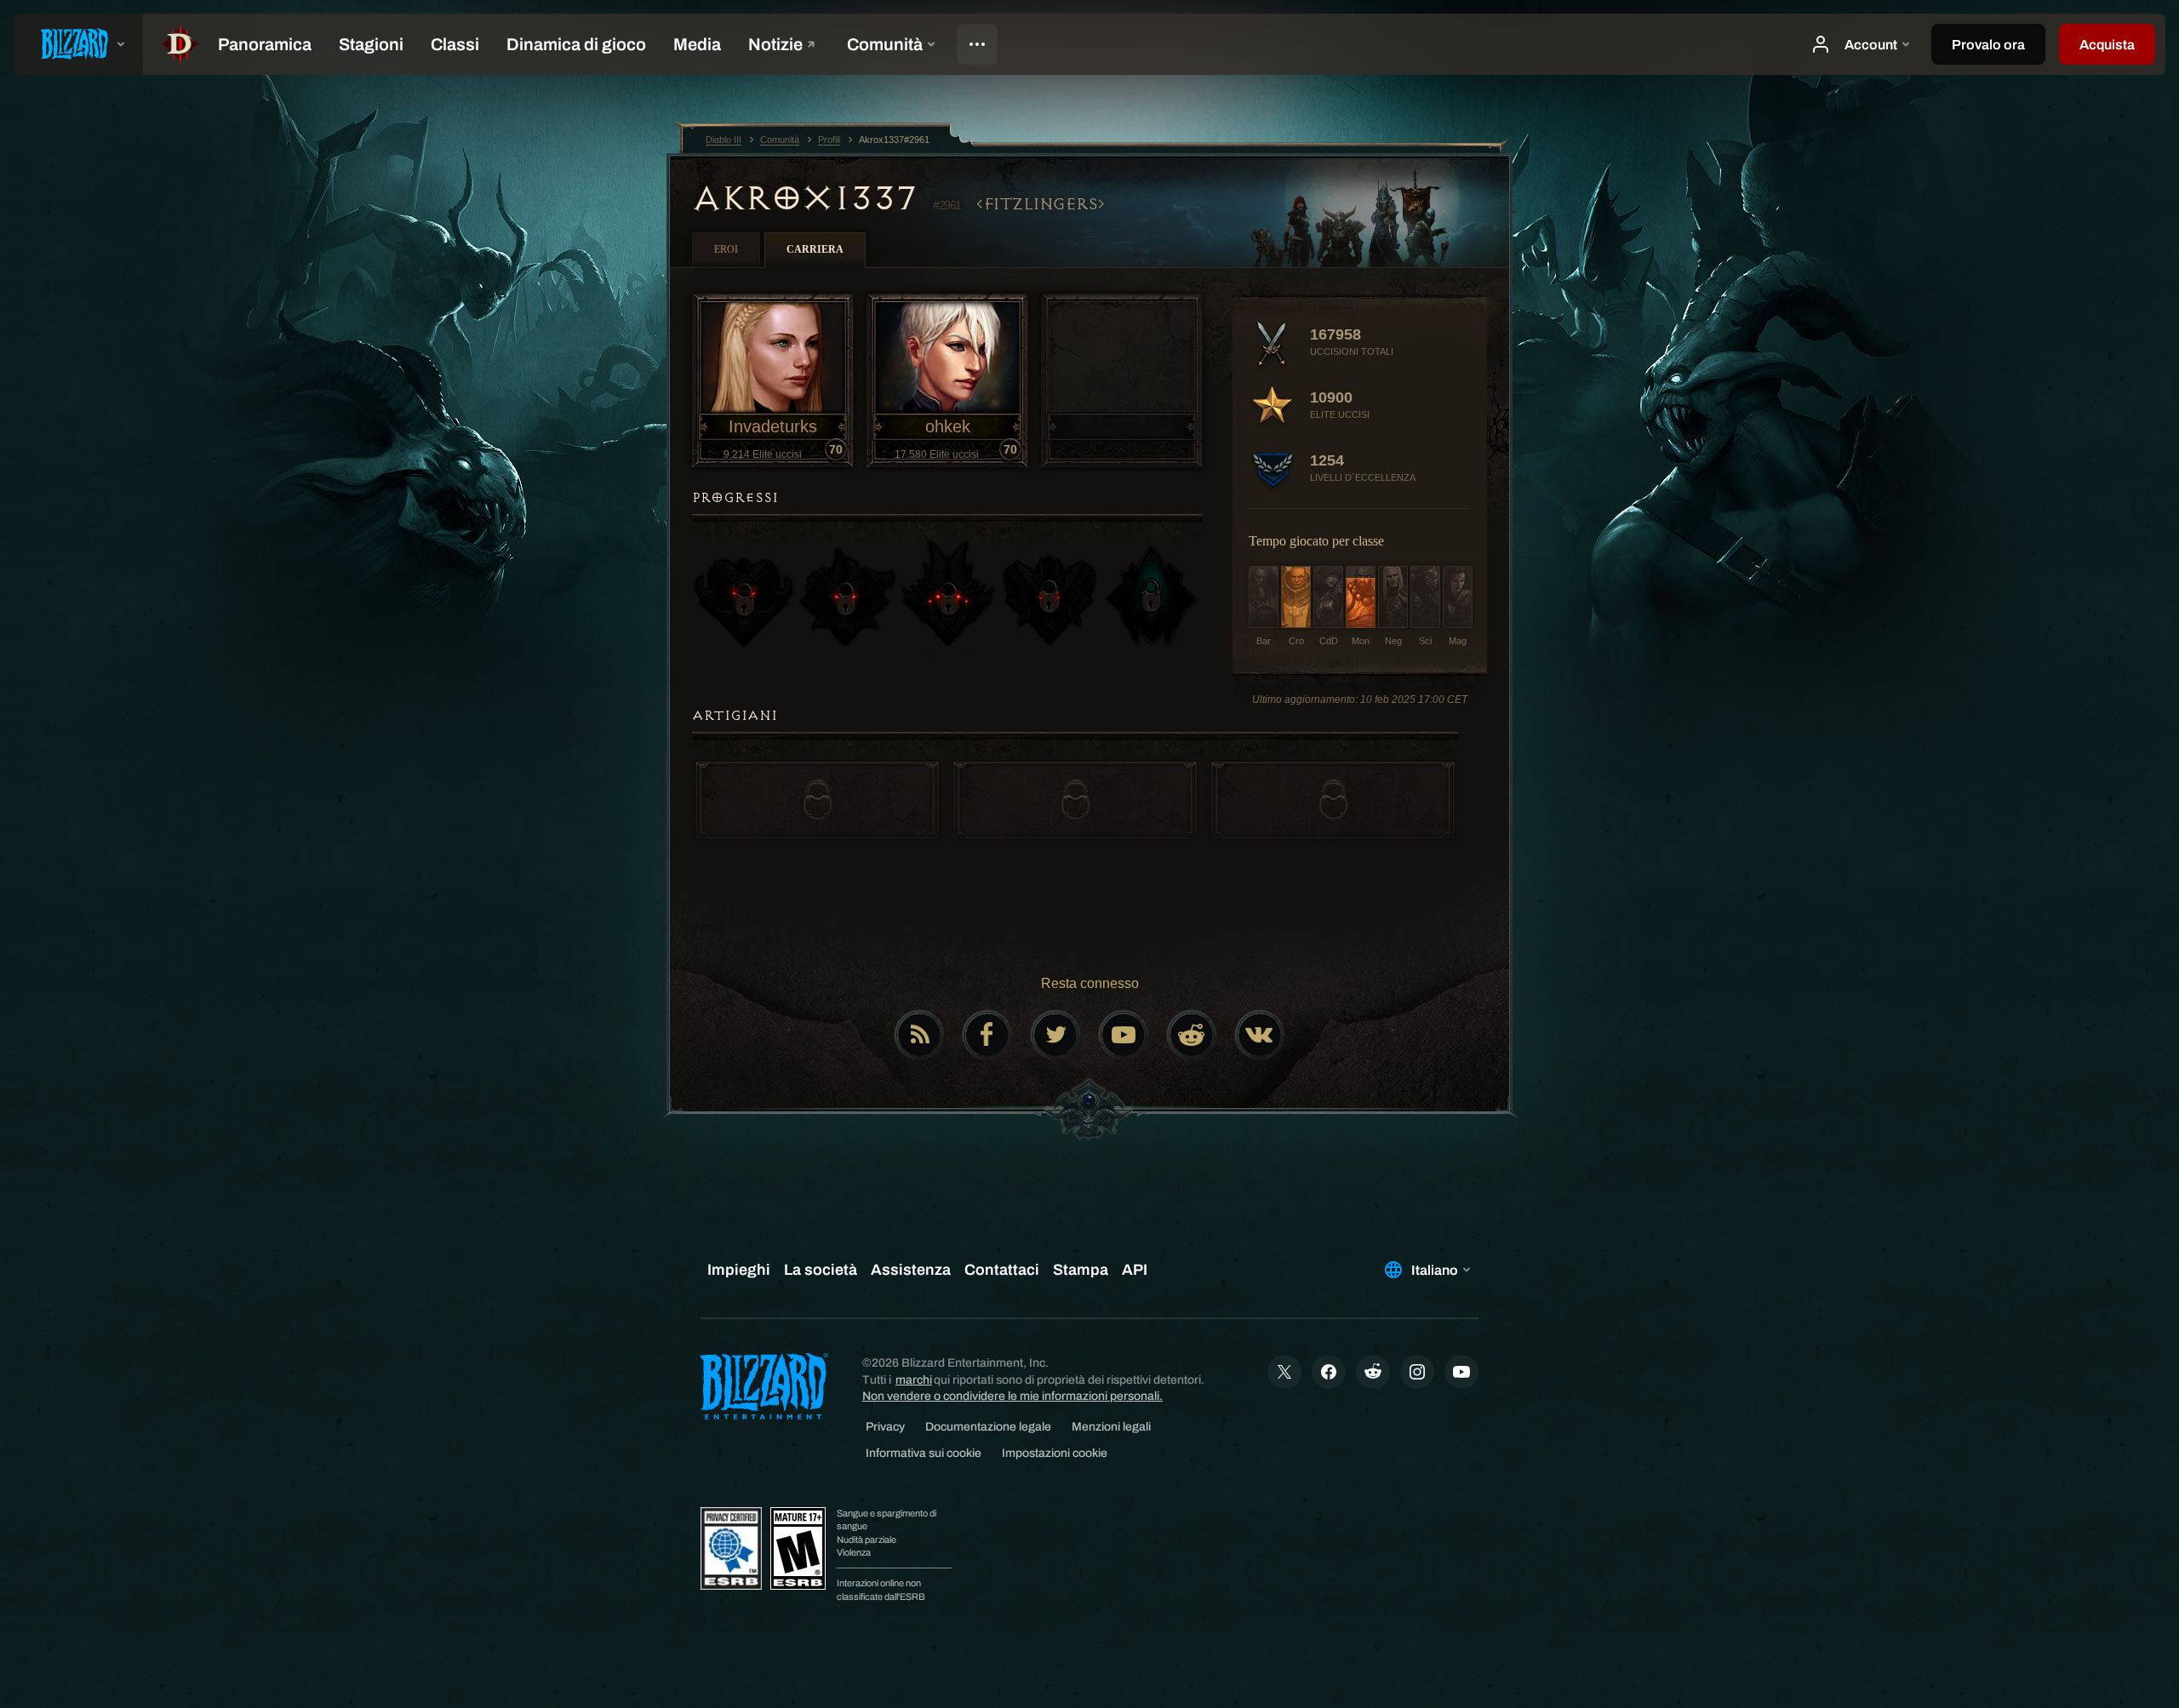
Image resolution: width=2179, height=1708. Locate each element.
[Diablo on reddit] (1192, 1035)
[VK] (1260, 1035)
